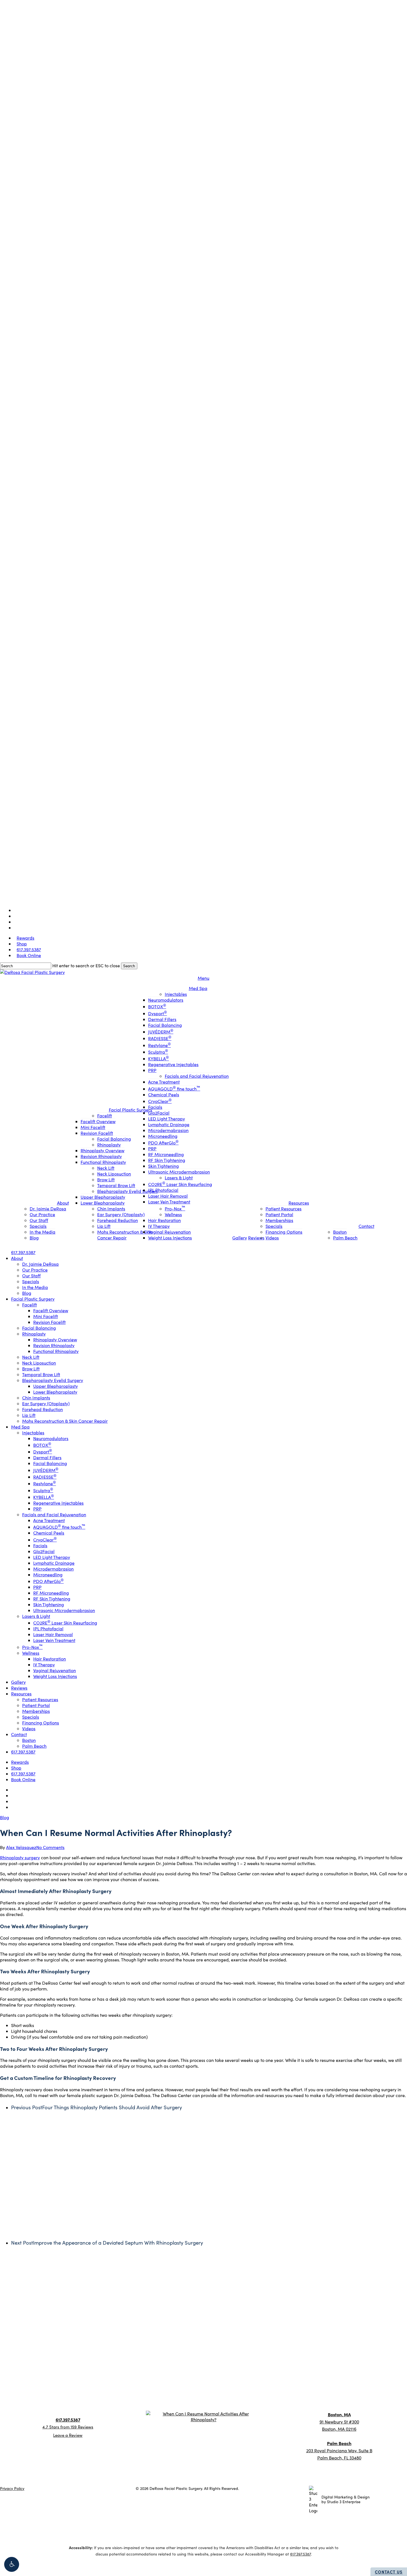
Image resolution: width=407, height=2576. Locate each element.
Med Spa (173, 2390)
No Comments (50, 1847)
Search (129, 966)
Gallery (220, 2390)
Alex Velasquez (21, 1847)
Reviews (266, 2390)
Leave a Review (68, 2435)
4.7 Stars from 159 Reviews (68, 2427)
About (53, 2390)
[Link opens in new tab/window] (60, 2414)
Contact (363, 2390)
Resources (315, 2390)
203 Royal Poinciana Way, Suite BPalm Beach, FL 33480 (339, 2450)
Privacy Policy (12, 2488)
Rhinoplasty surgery (20, 1857)
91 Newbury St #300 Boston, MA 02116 (339, 2422)
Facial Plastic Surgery (111, 2390)
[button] (12, 2564)
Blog (5, 1817)
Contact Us (389, 2572)
